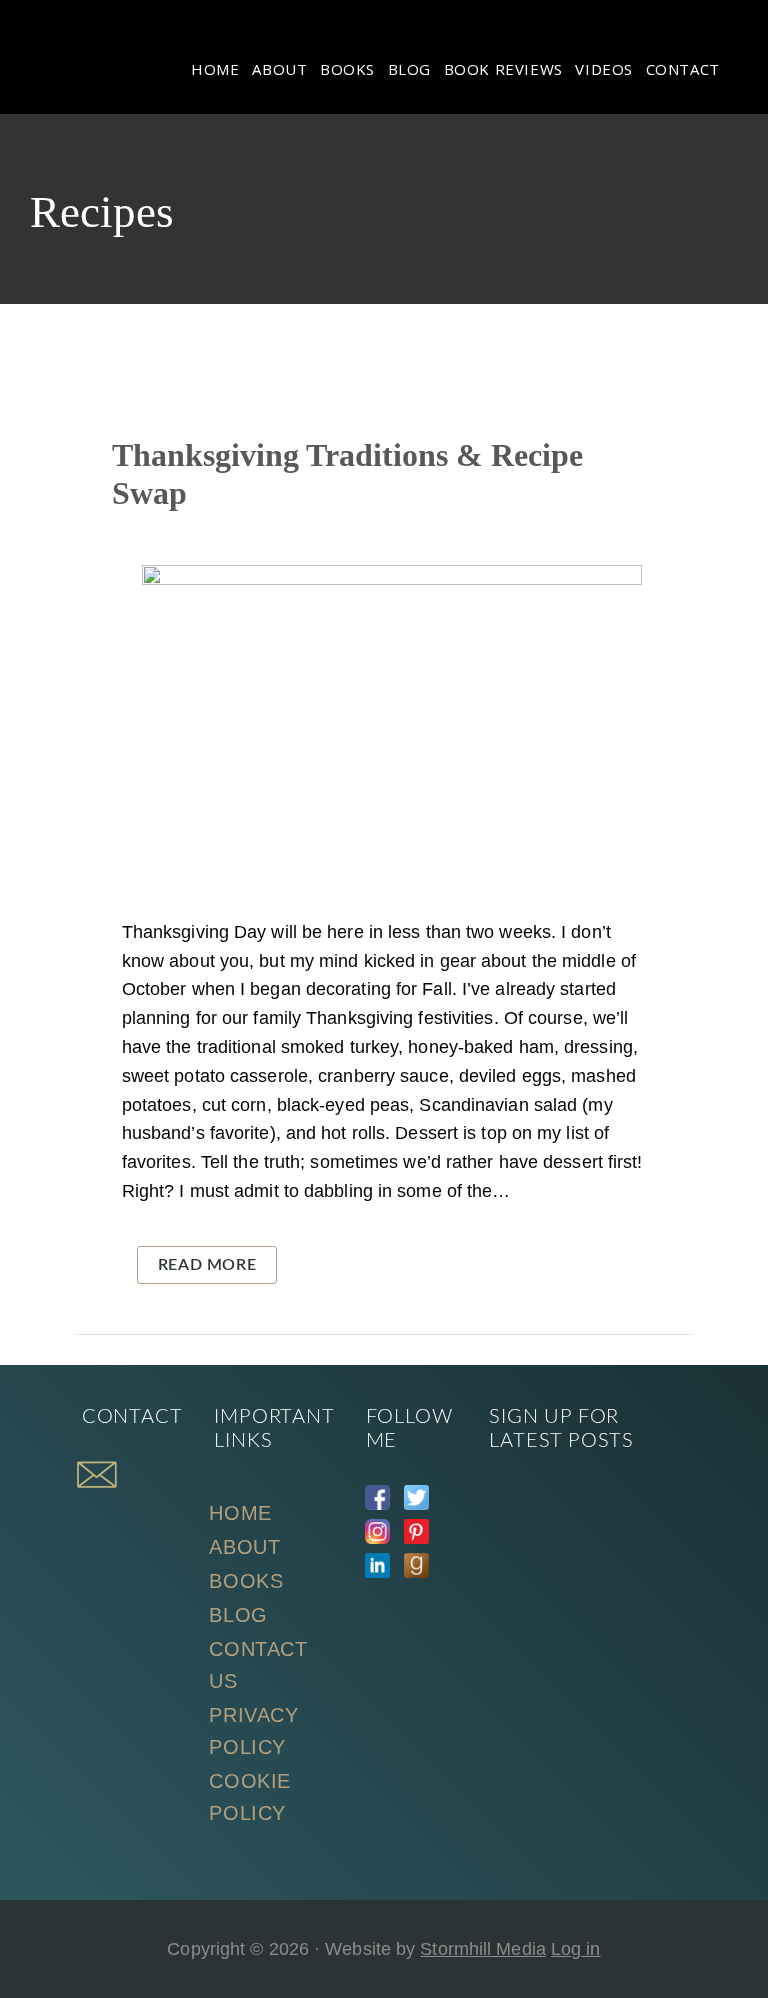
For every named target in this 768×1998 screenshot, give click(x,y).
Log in (576, 1949)
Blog (238, 1615)
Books (246, 1581)
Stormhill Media (483, 1949)
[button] (738, 55)
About (244, 1547)
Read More (207, 1265)
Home (240, 1513)
